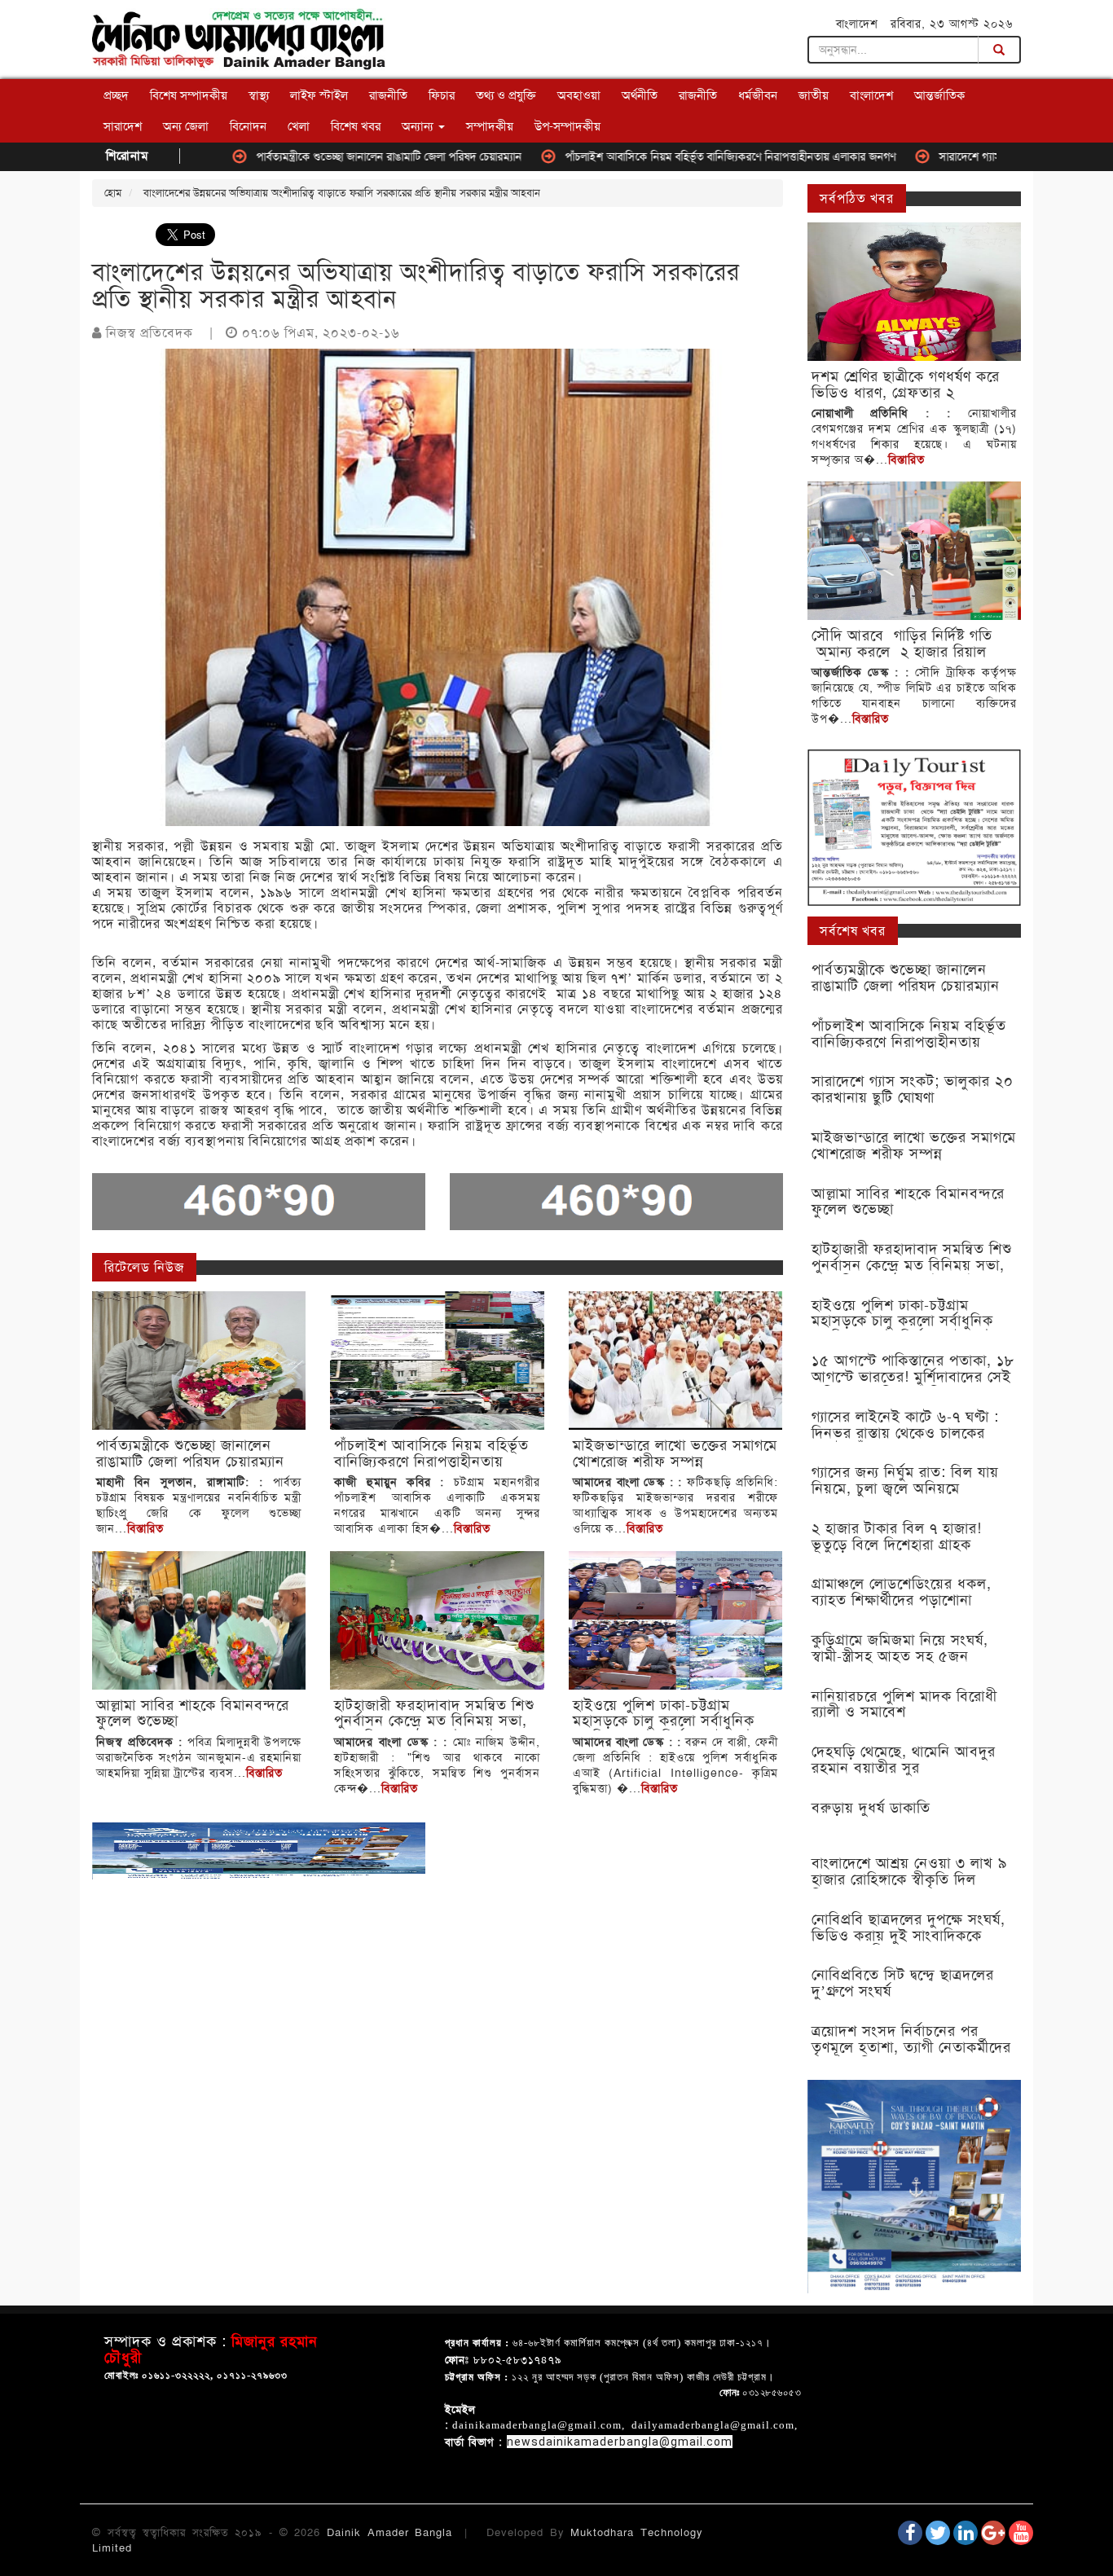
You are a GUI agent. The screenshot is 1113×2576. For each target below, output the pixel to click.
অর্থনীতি (640, 95)
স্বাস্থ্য (259, 95)
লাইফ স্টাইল (319, 95)
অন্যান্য (419, 126)
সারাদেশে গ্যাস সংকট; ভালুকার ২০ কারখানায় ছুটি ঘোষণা (976, 156)
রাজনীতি (388, 95)
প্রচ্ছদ (116, 95)
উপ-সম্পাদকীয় (567, 126)
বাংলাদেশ (871, 95)
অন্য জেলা (186, 126)
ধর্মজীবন (758, 95)
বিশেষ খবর (356, 126)
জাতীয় (814, 95)
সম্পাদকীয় (490, 126)
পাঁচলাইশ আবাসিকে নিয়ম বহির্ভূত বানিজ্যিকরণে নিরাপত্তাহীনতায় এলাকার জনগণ (649, 156)
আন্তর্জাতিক (939, 95)
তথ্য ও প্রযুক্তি (506, 95)
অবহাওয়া (579, 95)
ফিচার (442, 95)
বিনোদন (248, 126)
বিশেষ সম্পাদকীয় (189, 95)
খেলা (299, 126)
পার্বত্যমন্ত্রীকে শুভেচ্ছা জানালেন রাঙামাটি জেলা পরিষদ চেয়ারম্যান (307, 156)
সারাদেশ (123, 126)
